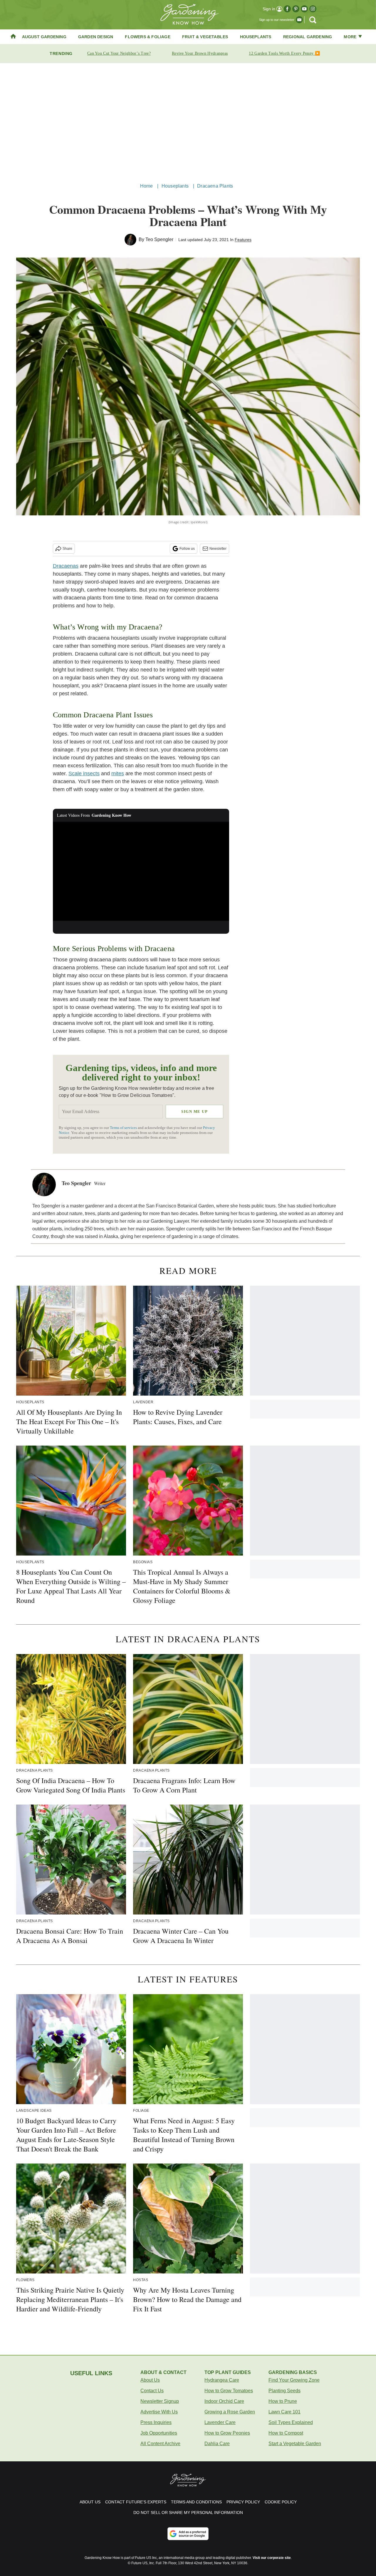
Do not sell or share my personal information (188, 2512)
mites (118, 774)
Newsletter (218, 549)
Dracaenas (66, 566)
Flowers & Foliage (147, 37)
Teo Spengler (159, 239)
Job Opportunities (159, 2433)
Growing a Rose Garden (230, 2412)
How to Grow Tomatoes (229, 2391)
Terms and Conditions (196, 2502)
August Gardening (44, 37)
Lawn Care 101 (284, 2412)
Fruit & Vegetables (205, 37)
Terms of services (124, 1128)
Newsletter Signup (160, 2401)
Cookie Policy (281, 2502)
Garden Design (96, 37)
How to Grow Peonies (227, 2433)
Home (147, 186)
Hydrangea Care (222, 2380)
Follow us (187, 549)
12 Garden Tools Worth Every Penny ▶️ (284, 53)
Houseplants (256, 37)
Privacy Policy (243, 2502)
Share (67, 549)
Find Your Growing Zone (294, 2380)
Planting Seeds (284, 2391)
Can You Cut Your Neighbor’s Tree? (119, 53)
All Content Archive (160, 2444)
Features (243, 240)
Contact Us (152, 2391)
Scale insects (84, 774)
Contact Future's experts (136, 2502)
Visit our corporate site (272, 2558)
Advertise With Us (159, 2412)
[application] (141, 871)
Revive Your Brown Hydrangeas (200, 53)
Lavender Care (220, 2422)
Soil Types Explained (291, 2422)
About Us (150, 2380)
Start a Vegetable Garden (295, 2444)
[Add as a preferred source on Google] (188, 2534)
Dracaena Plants (215, 186)
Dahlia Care (217, 2444)
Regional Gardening (308, 37)
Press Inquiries (156, 2422)
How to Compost (286, 2433)
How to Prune (283, 2401)
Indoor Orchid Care (224, 2401)
